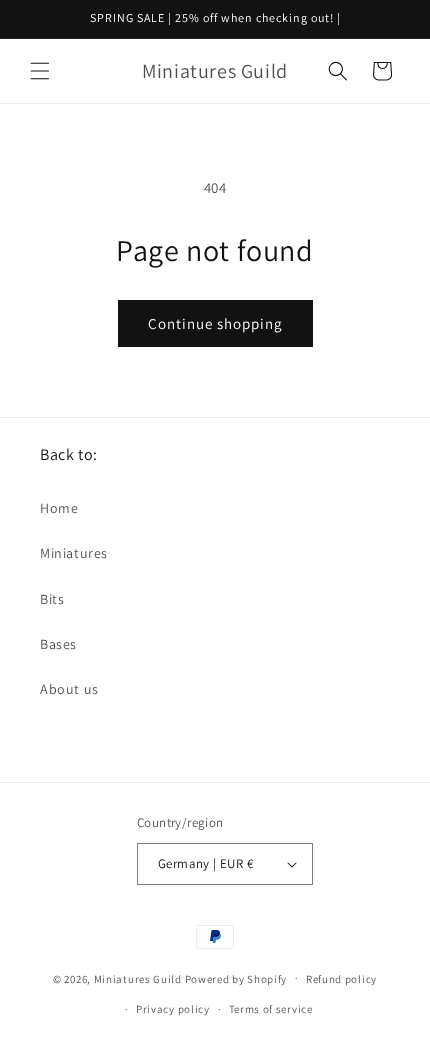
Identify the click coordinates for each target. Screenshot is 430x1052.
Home (59, 508)
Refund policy (341, 979)
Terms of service (271, 1009)
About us (69, 689)
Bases (58, 644)
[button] (40, 71)
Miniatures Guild (138, 978)
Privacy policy (173, 1009)
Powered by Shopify (236, 978)
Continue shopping (215, 323)
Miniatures (74, 553)
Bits (52, 599)
